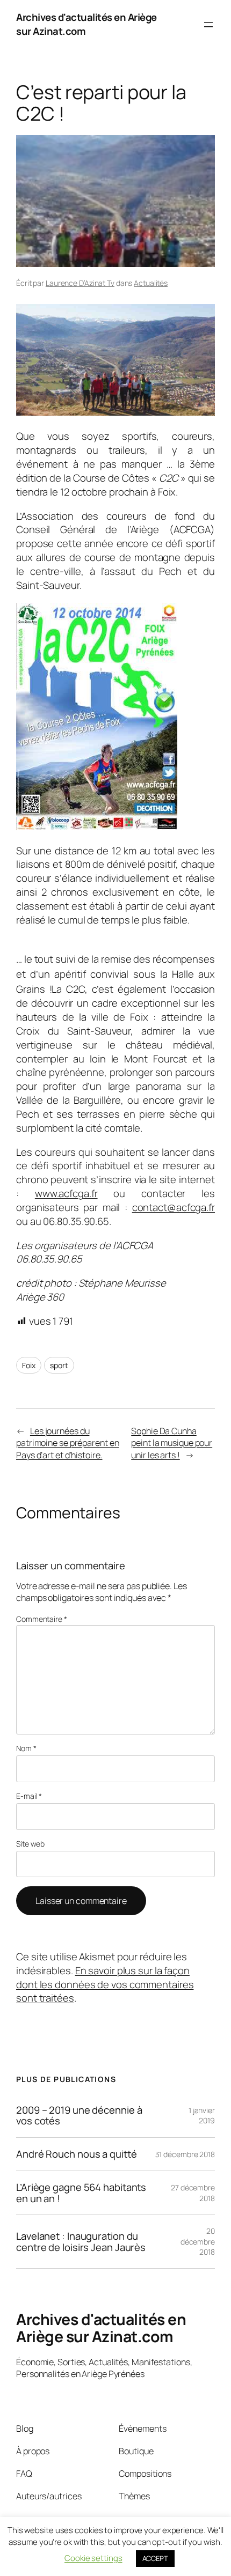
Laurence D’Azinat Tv (80, 283)
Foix (29, 1365)
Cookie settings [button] (93, 2558)
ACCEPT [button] (155, 2558)
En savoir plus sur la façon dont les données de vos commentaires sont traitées (105, 1984)
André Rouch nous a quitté (77, 2154)
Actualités (151, 283)
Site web (30, 1844)
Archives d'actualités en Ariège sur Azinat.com (86, 24)
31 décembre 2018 (185, 2154)
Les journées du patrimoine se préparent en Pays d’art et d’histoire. (67, 1443)
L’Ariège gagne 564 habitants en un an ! (81, 2193)
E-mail (29, 1796)
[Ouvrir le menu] (208, 25)
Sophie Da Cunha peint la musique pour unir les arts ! (172, 1443)
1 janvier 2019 (202, 2116)
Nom (26, 1748)
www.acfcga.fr (66, 1193)
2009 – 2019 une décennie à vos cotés (79, 2116)
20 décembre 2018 (198, 2241)
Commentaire (42, 1619)
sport (59, 1365)
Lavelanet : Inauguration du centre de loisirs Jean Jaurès (81, 2242)
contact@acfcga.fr (174, 1207)
